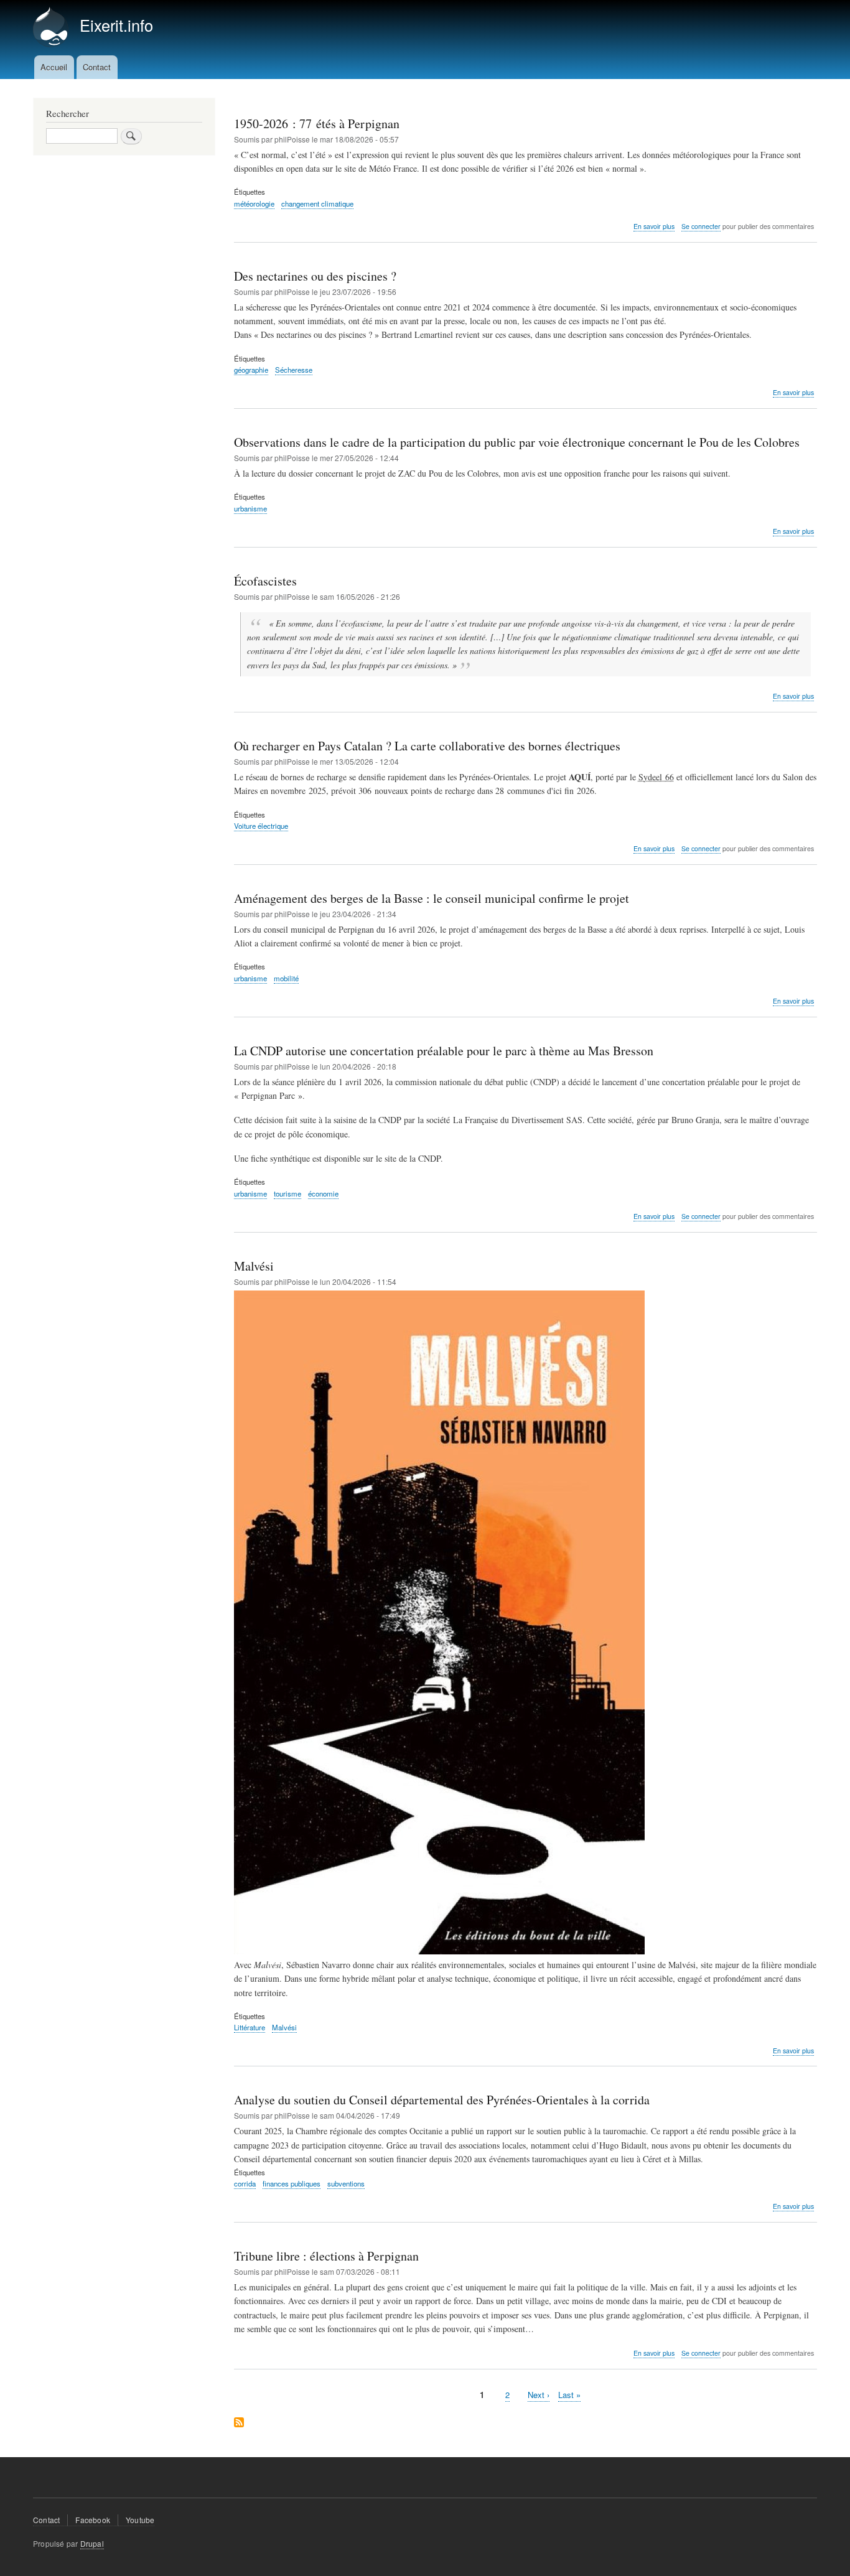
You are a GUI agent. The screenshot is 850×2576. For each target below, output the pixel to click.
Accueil (54, 67)
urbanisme (250, 508)
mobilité (286, 978)
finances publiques (292, 2183)
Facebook (93, 2520)
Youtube (140, 2520)
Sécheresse (294, 370)
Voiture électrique (261, 826)
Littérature (250, 2027)
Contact (97, 67)
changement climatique (317, 203)
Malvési (284, 2027)
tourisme (287, 1193)
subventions (346, 2183)
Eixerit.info (116, 25)
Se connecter (701, 226)
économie (323, 1193)
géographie (251, 370)
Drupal (92, 2543)
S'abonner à (239, 2423)
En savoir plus (654, 226)
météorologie (254, 203)
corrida (245, 2183)
